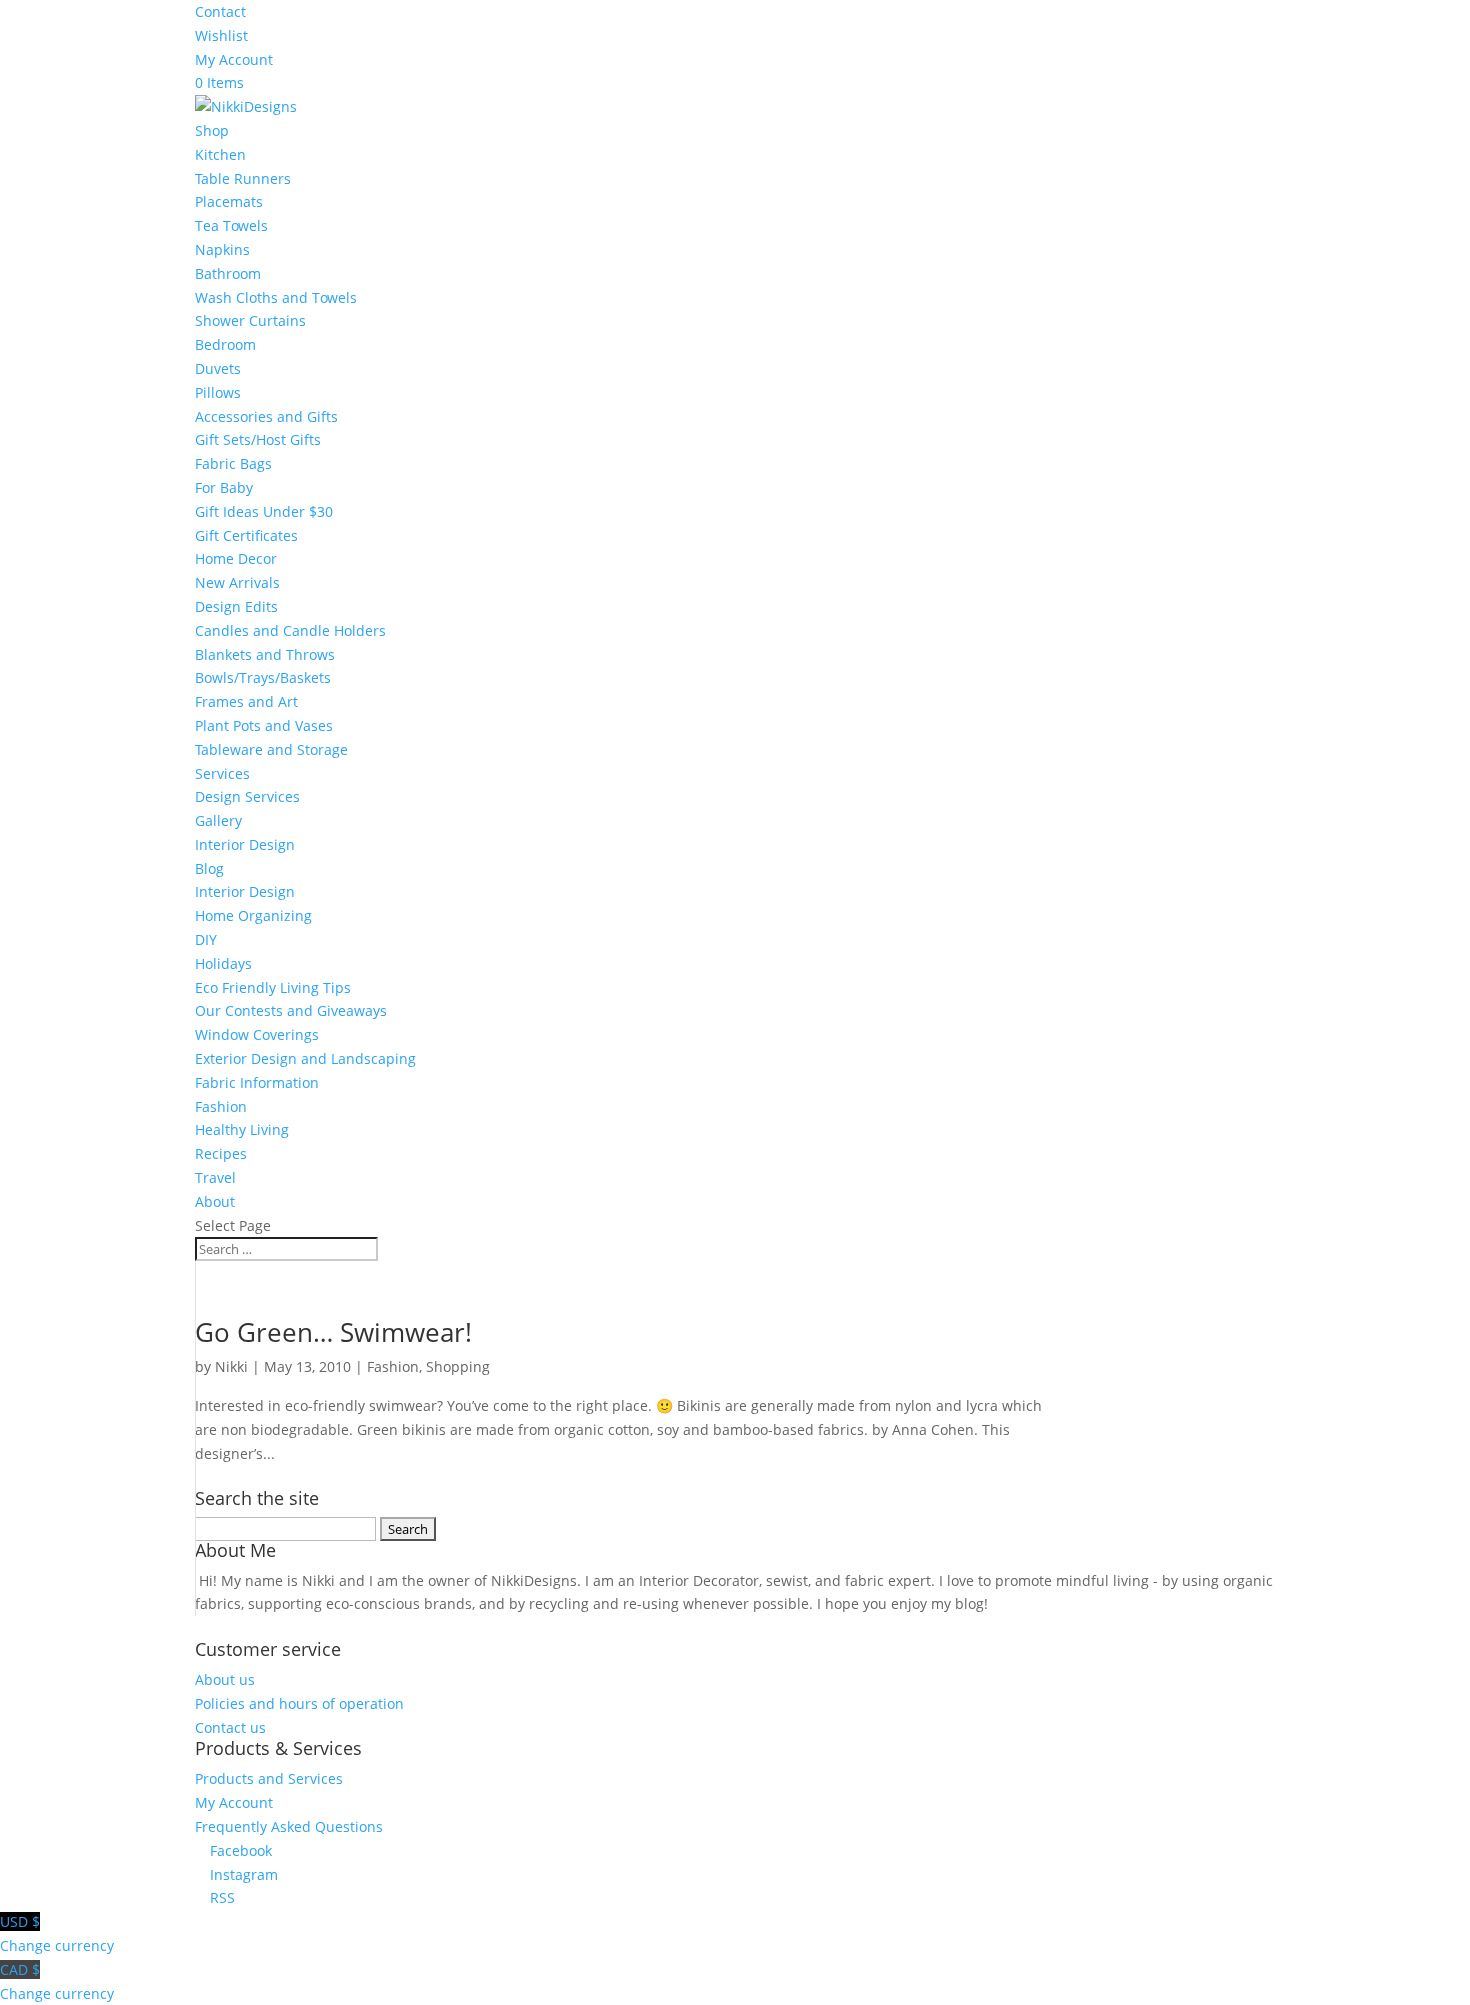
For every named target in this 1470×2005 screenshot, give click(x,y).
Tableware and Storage (271, 749)
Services (222, 773)
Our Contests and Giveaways (291, 1010)
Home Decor (236, 558)
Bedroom (225, 344)
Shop (212, 130)
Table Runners (243, 178)
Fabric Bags (233, 463)
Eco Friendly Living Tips (273, 987)
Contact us (230, 1727)
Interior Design (245, 844)
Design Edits (236, 606)
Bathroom (228, 273)
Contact (220, 11)
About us (225, 1679)
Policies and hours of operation (299, 1703)
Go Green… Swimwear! (333, 1332)
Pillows (218, 392)
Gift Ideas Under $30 (264, 511)
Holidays (223, 963)
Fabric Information (257, 1082)
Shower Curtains (250, 320)
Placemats (229, 201)
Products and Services (269, 1778)
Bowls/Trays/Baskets (263, 677)
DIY (206, 939)
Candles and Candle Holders (290, 630)
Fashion (221, 1106)
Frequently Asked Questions (289, 1826)
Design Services (247, 796)
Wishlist (221, 35)
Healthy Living (242, 1129)
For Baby (224, 487)
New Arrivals (237, 582)
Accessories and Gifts (266, 416)
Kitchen (220, 154)
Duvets (218, 368)
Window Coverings (257, 1034)
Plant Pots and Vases (264, 725)
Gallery (218, 820)
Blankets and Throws (265, 654)
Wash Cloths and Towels (276, 297)
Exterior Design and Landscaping (305, 1058)
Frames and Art (246, 701)
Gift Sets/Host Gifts (258, 439)
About (215, 1201)
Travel (215, 1177)
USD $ (57, 1933)
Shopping (458, 1366)
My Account (234, 59)
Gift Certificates (246, 535)
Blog (209, 868)
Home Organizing (253, 915)
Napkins (222, 249)
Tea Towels (231, 225)
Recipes (221, 1153)
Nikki (231, 1366)
